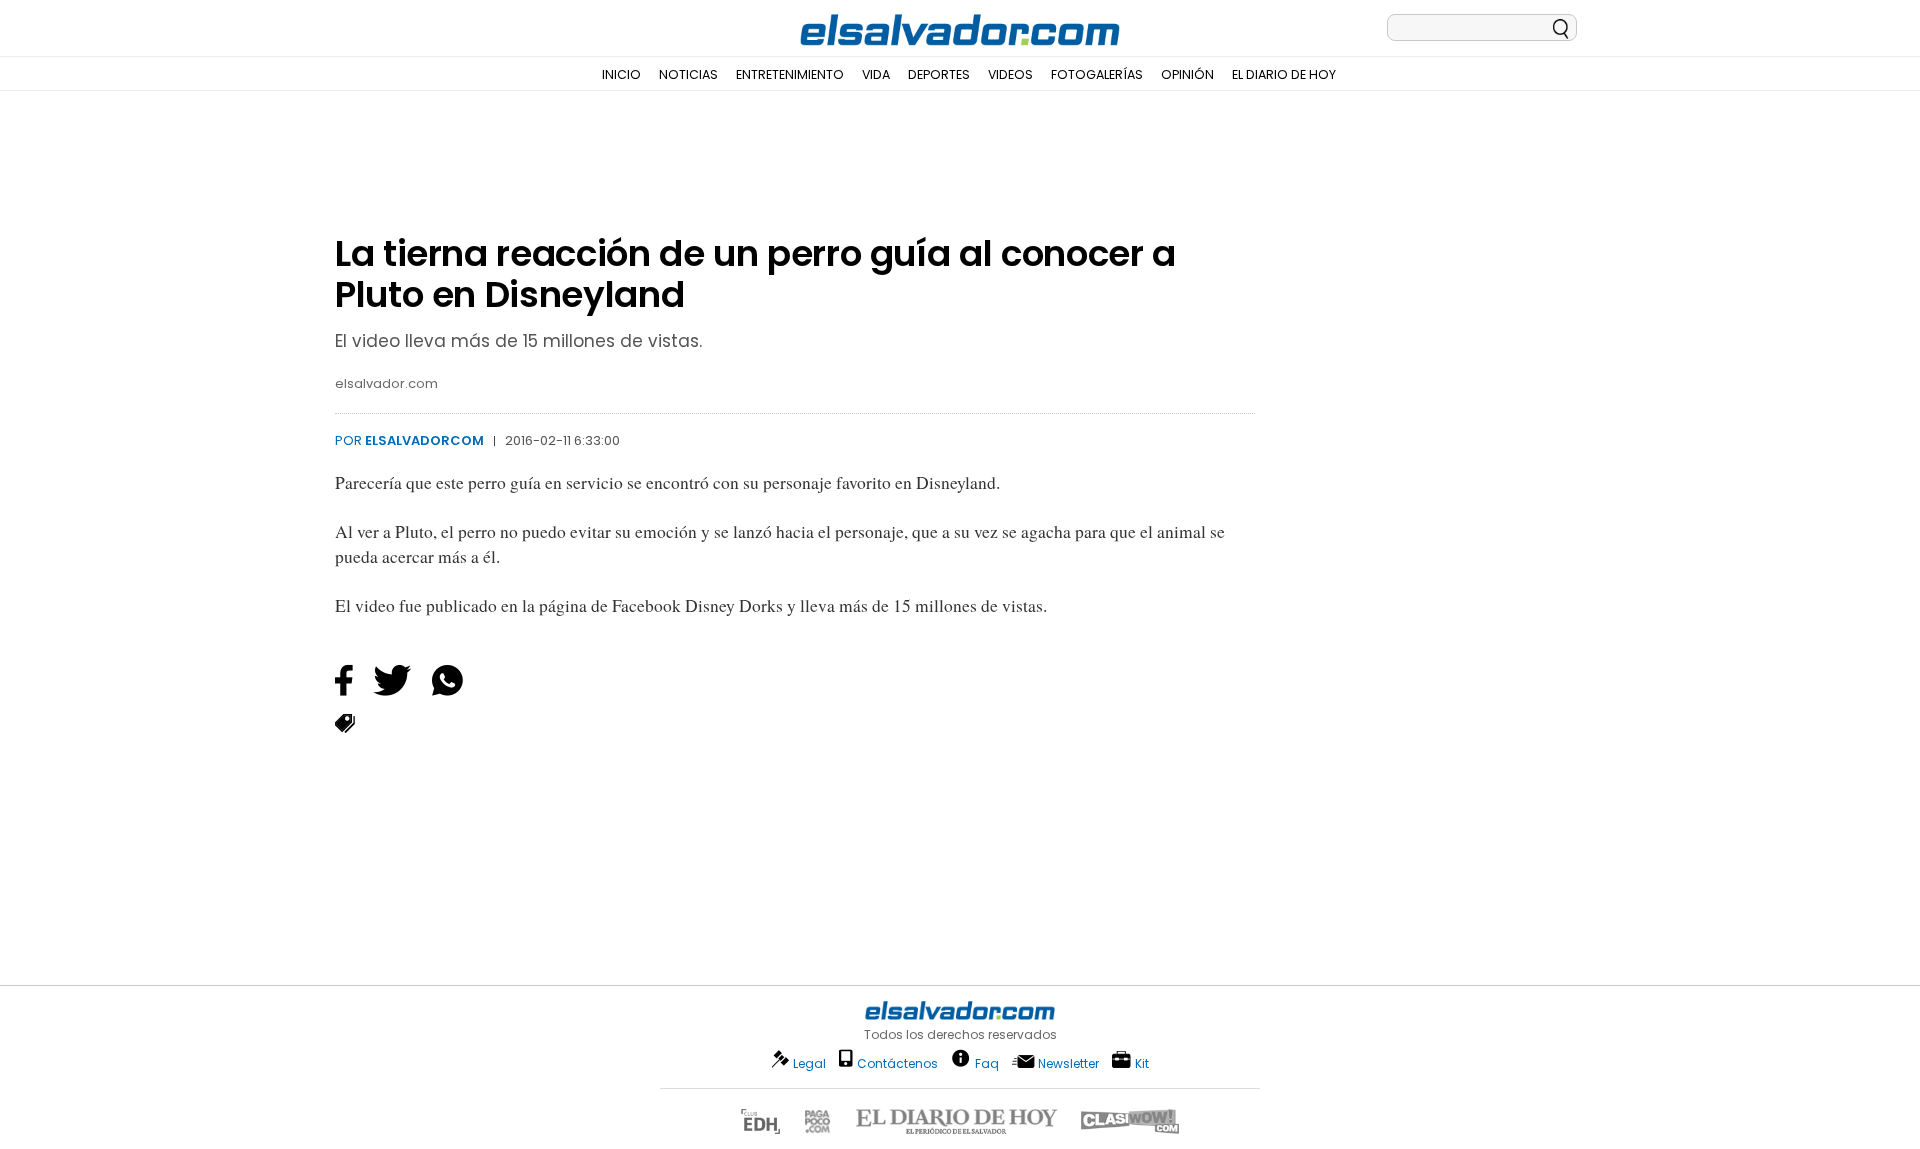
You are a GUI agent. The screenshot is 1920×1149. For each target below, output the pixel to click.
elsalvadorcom (424, 440)
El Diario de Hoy (1284, 74)
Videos (1010, 74)
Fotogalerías (1097, 74)
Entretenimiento (790, 74)
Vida (876, 74)
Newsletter (1068, 1063)
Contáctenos (897, 1063)
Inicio (621, 74)
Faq (987, 1062)
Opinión (1187, 74)
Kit (1142, 1062)
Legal (809, 1063)
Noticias (688, 74)
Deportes (939, 74)
